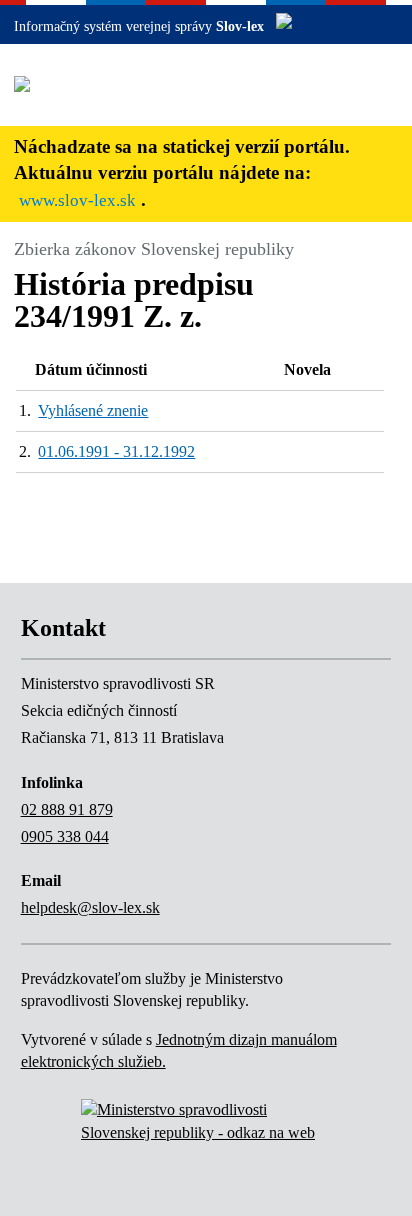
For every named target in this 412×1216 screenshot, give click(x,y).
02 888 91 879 (67, 809)
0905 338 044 (65, 836)
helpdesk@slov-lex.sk (90, 907)
